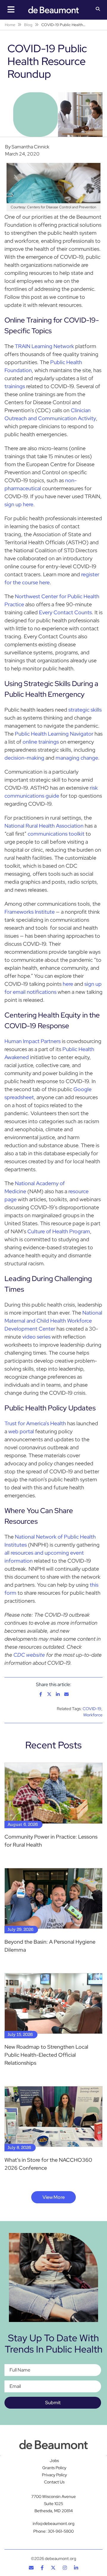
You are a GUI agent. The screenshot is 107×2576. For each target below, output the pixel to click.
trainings (15, 386)
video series (36, 1337)
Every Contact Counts (65, 612)
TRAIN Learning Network (44, 346)
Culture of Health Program (59, 1231)
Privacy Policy (54, 2475)
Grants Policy (54, 2468)
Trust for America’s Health (35, 1423)
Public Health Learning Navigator (54, 734)
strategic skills (85, 710)
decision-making (24, 758)
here (68, 984)
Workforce (93, 1715)
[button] (98, 9)
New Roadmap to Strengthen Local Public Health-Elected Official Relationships (46, 2055)
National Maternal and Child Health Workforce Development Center (53, 1321)
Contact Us (54, 2482)
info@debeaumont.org (53, 2523)
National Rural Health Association (44, 826)
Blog (28, 25)
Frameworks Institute (30, 912)
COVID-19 (92, 1709)
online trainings (41, 742)
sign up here (19, 504)
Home (10, 25)
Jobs (54, 2461)
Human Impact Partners (33, 1041)
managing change (77, 758)
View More (54, 2197)
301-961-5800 (61, 2531)
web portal (21, 1431)
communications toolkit (56, 834)
